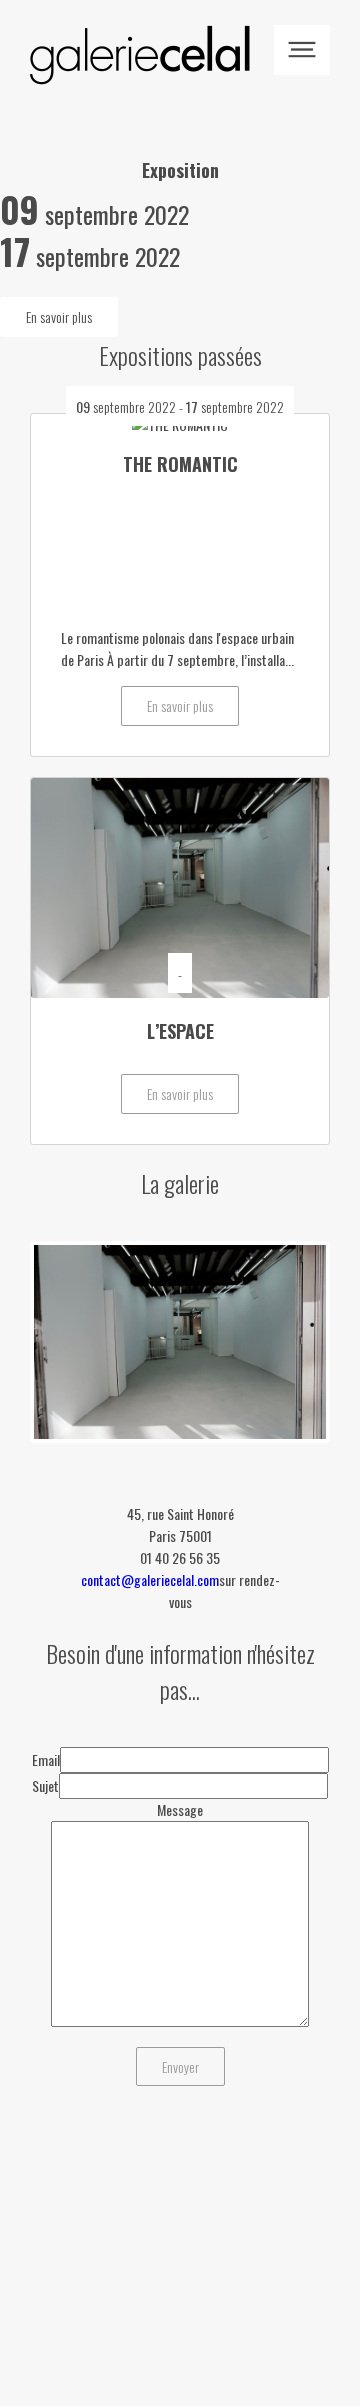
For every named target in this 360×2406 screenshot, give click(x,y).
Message (180, 1809)
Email (46, 1759)
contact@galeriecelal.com (150, 1579)
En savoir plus (59, 316)
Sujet (45, 1785)
